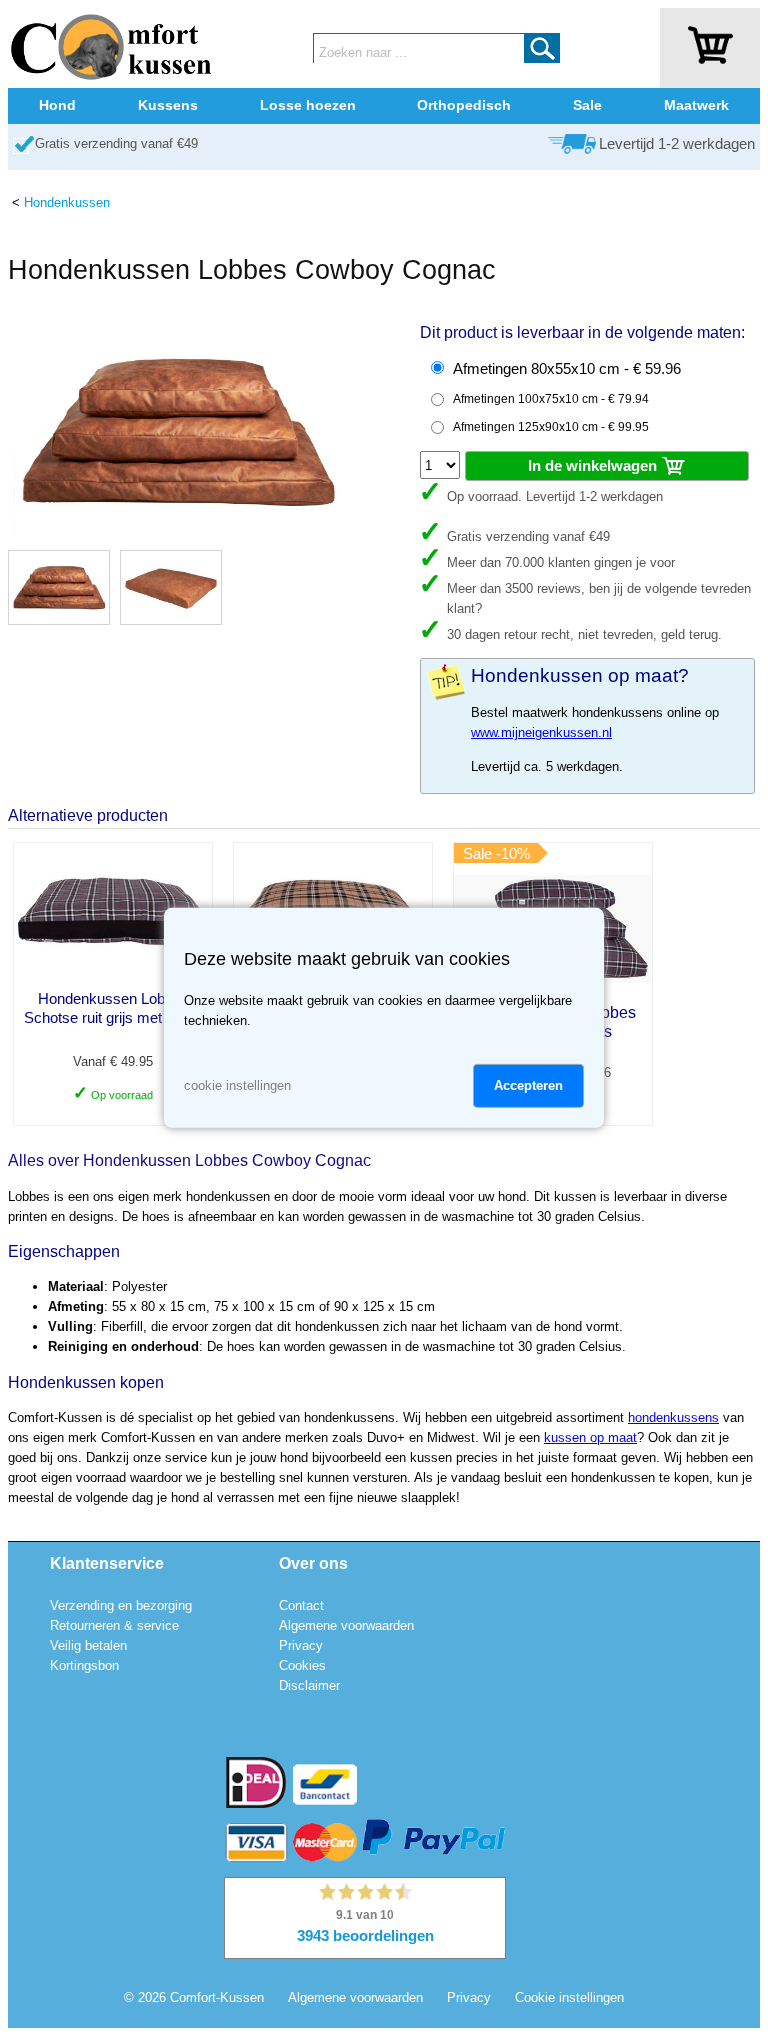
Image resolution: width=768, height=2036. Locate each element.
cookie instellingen (237, 1085)
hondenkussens (673, 1417)
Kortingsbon (84, 1665)
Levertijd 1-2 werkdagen (677, 144)
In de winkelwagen (594, 465)
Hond (57, 105)
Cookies (302, 1665)
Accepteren (528, 1085)
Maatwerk (696, 105)
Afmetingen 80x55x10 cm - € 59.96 (567, 369)
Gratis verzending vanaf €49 (116, 143)
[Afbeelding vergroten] (178, 530)
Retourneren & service (114, 1625)
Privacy (301, 1645)
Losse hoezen (308, 105)
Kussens (168, 105)
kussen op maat (590, 1437)
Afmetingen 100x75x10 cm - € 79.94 (551, 399)
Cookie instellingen (569, 1997)
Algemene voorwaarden (346, 1625)
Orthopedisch (464, 105)
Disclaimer (309, 1685)
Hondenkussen (67, 202)
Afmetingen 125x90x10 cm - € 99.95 (551, 427)
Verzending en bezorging (121, 1605)
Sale (587, 105)
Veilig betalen (88, 1645)
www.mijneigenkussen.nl (541, 732)
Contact (301, 1605)
